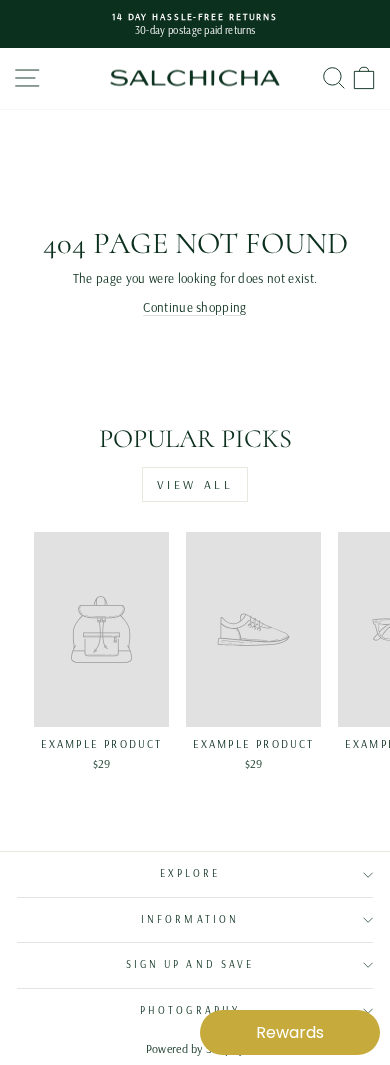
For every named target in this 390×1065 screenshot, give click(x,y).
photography (190, 1010)
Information (190, 919)
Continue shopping (194, 307)
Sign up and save (190, 964)
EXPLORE (190, 873)
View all (195, 484)
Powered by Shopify (195, 1048)
